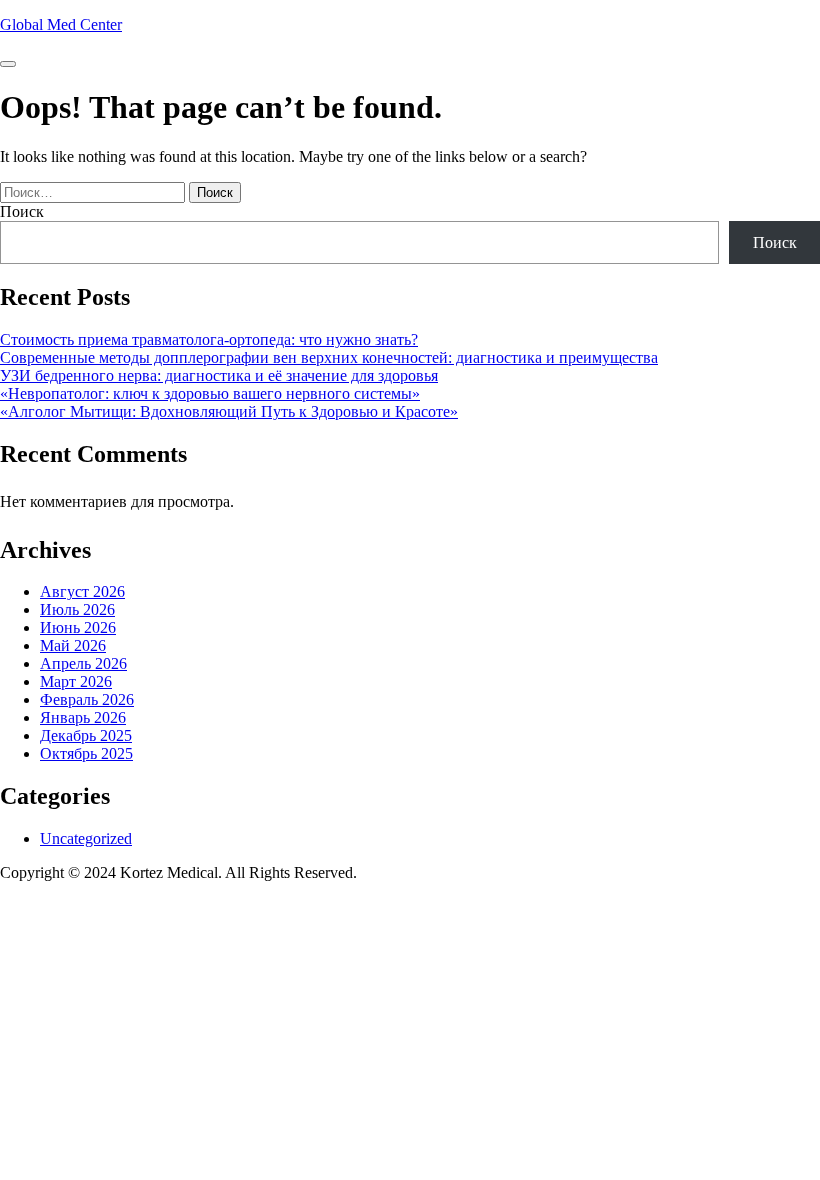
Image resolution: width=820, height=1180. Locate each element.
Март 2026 (76, 681)
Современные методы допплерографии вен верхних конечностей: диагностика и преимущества (329, 357)
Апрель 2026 (83, 663)
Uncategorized (86, 838)
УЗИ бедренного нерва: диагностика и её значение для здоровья (219, 375)
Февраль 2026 (87, 699)
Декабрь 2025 (86, 735)
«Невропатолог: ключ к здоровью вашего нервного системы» (210, 393)
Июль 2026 (77, 609)
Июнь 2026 (78, 627)
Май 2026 (73, 645)
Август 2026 (82, 591)
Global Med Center (61, 24)
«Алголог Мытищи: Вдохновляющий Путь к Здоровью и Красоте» (229, 411)
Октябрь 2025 (86, 753)
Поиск (22, 211)
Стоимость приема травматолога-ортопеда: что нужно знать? (209, 339)
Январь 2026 (83, 717)
